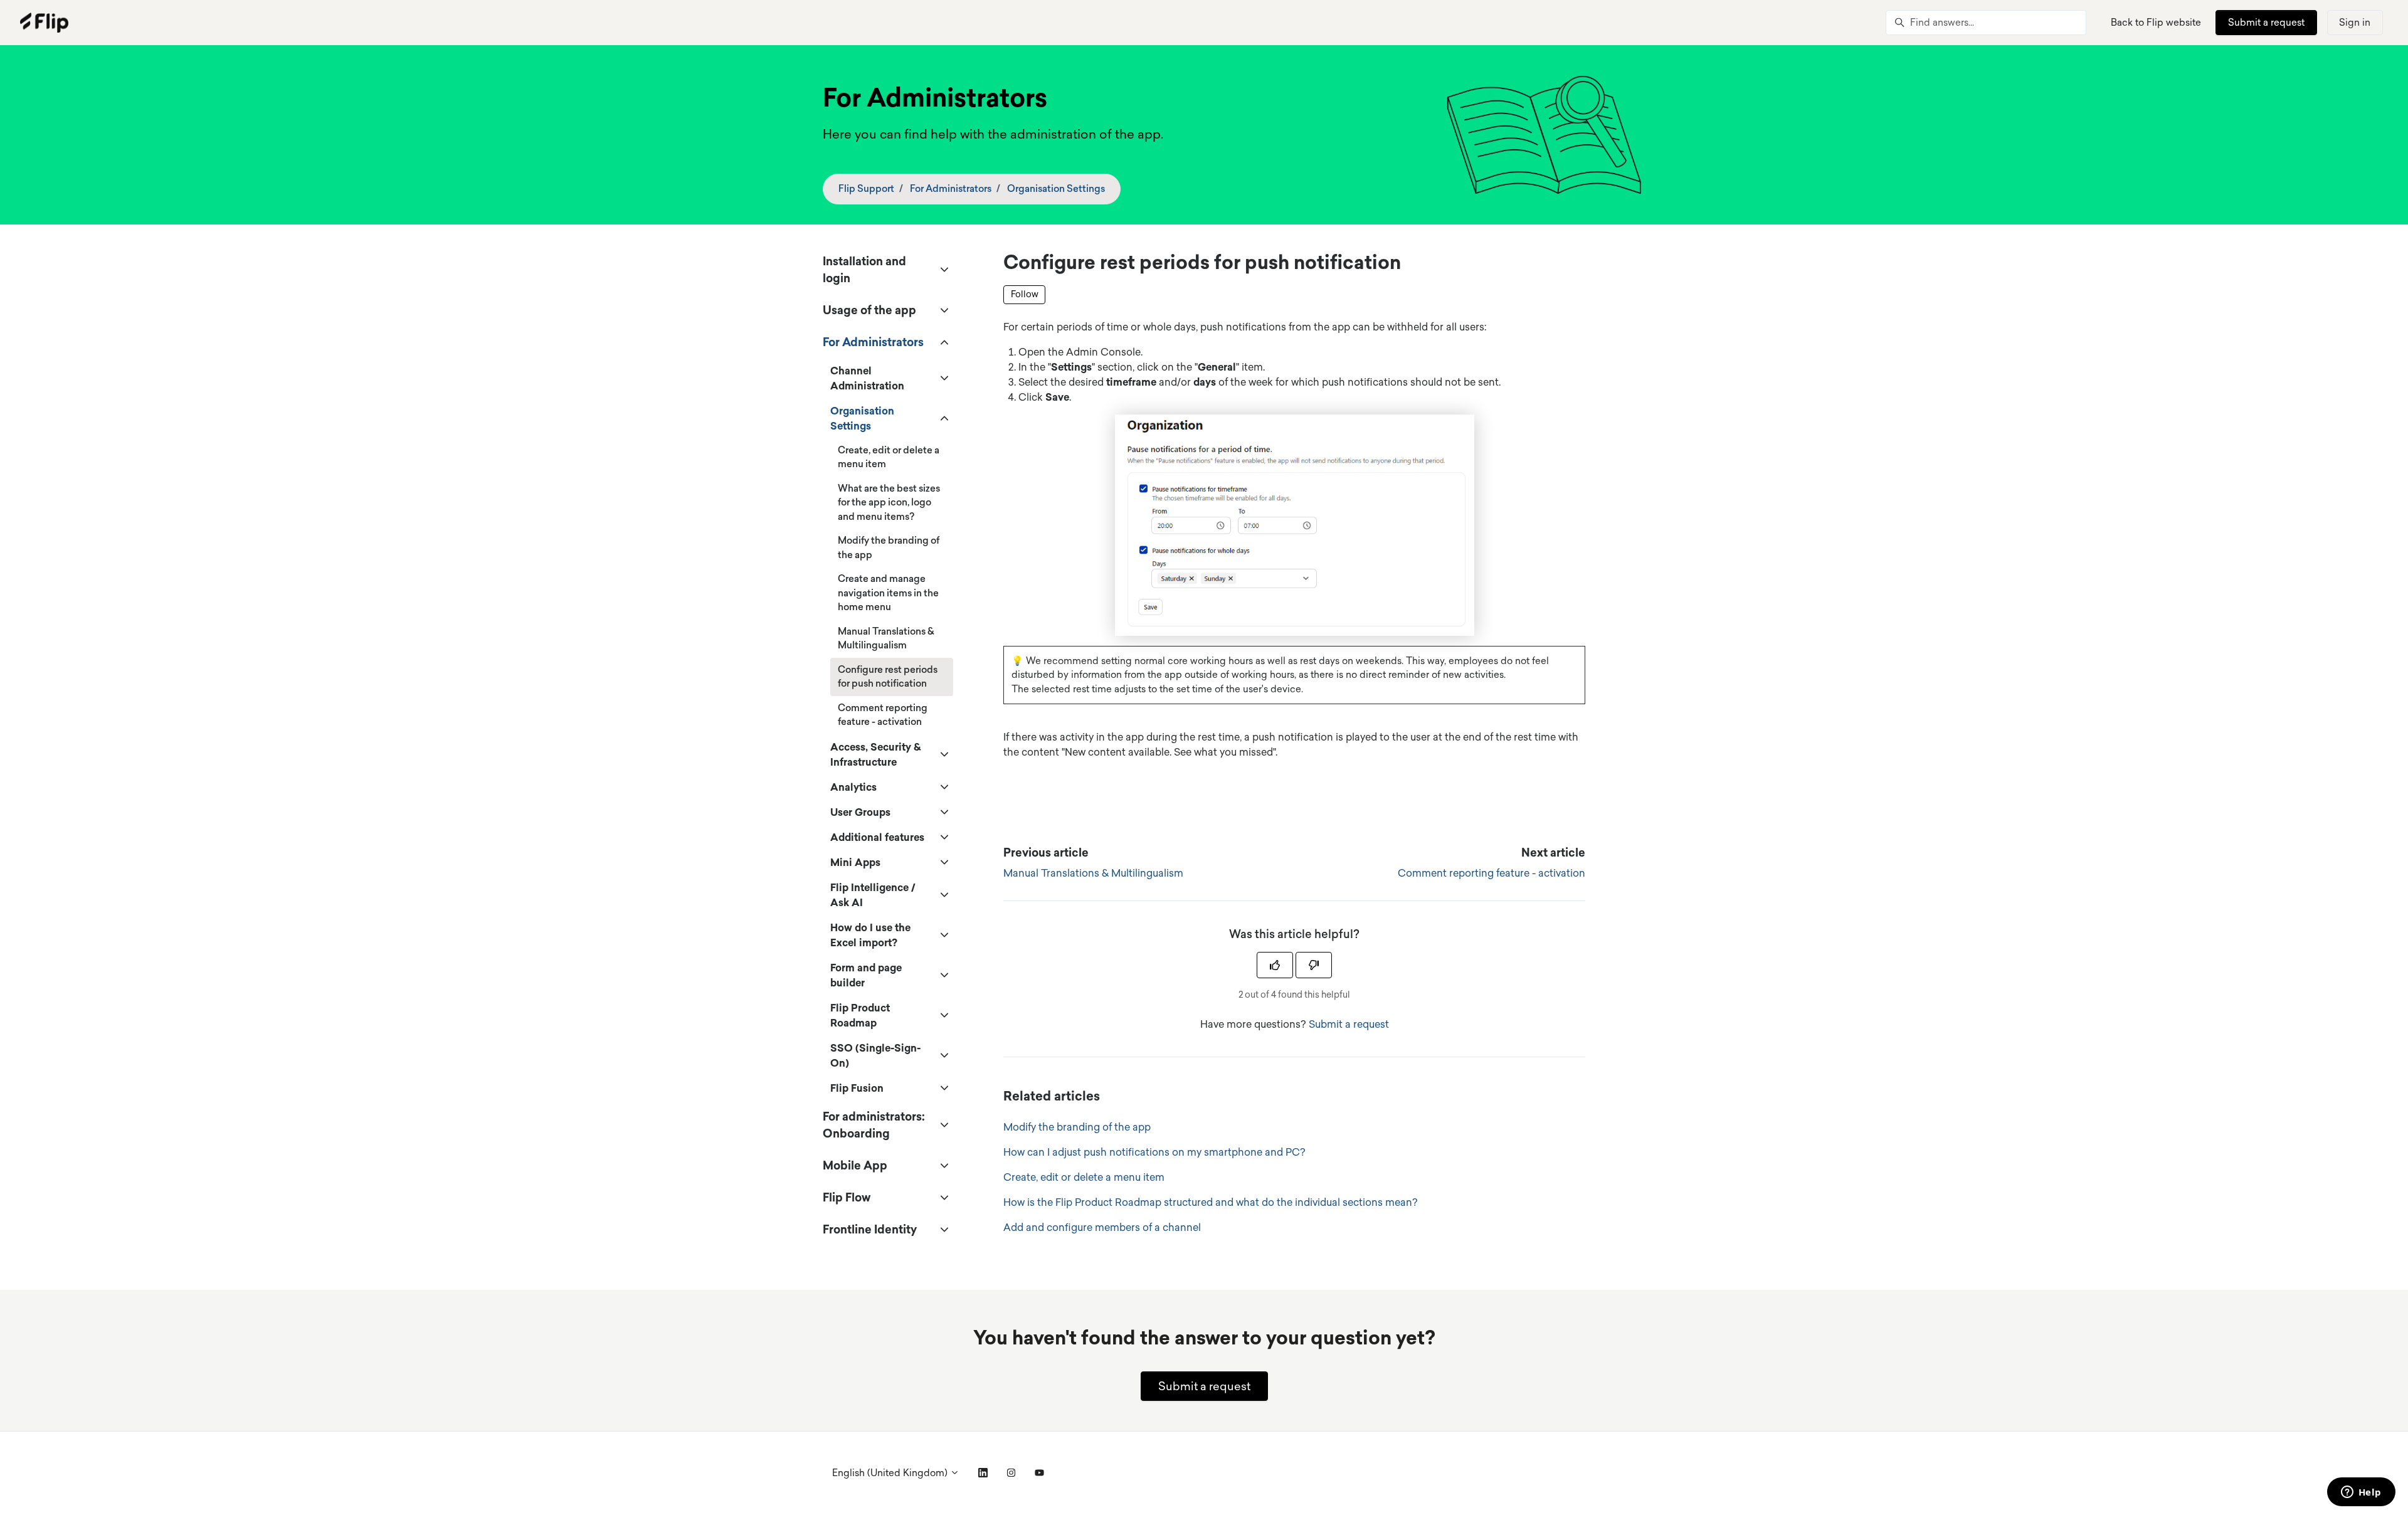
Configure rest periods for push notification (888, 677)
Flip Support (866, 188)
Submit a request (2266, 22)
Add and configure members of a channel (1102, 1227)
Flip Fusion (857, 1088)
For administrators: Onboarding (874, 1125)
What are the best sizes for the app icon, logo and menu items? (889, 502)
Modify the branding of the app (1077, 1127)
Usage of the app (869, 310)
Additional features (877, 837)
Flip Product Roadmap (860, 1015)
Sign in (2355, 22)
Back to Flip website (2156, 22)
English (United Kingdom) (891, 1473)
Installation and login (864, 269)
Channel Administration (867, 378)
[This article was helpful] (1275, 965)
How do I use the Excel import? (870, 935)
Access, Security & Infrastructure (875, 754)
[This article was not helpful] (1314, 965)
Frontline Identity (870, 1229)
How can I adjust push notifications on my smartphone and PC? (1154, 1152)
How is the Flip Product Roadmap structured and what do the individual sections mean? (1211, 1202)
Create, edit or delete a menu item (1084, 1177)
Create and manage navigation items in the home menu (888, 593)
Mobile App (855, 1165)
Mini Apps (855, 862)
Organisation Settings (1056, 188)
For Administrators (951, 188)
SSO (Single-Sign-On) (875, 1055)
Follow (1025, 294)
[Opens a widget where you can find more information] (2361, 1493)
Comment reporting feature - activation (1492, 873)
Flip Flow (847, 1197)
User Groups (860, 812)
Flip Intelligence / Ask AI (873, 895)
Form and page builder (866, 975)
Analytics (853, 787)
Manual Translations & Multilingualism (1093, 873)
